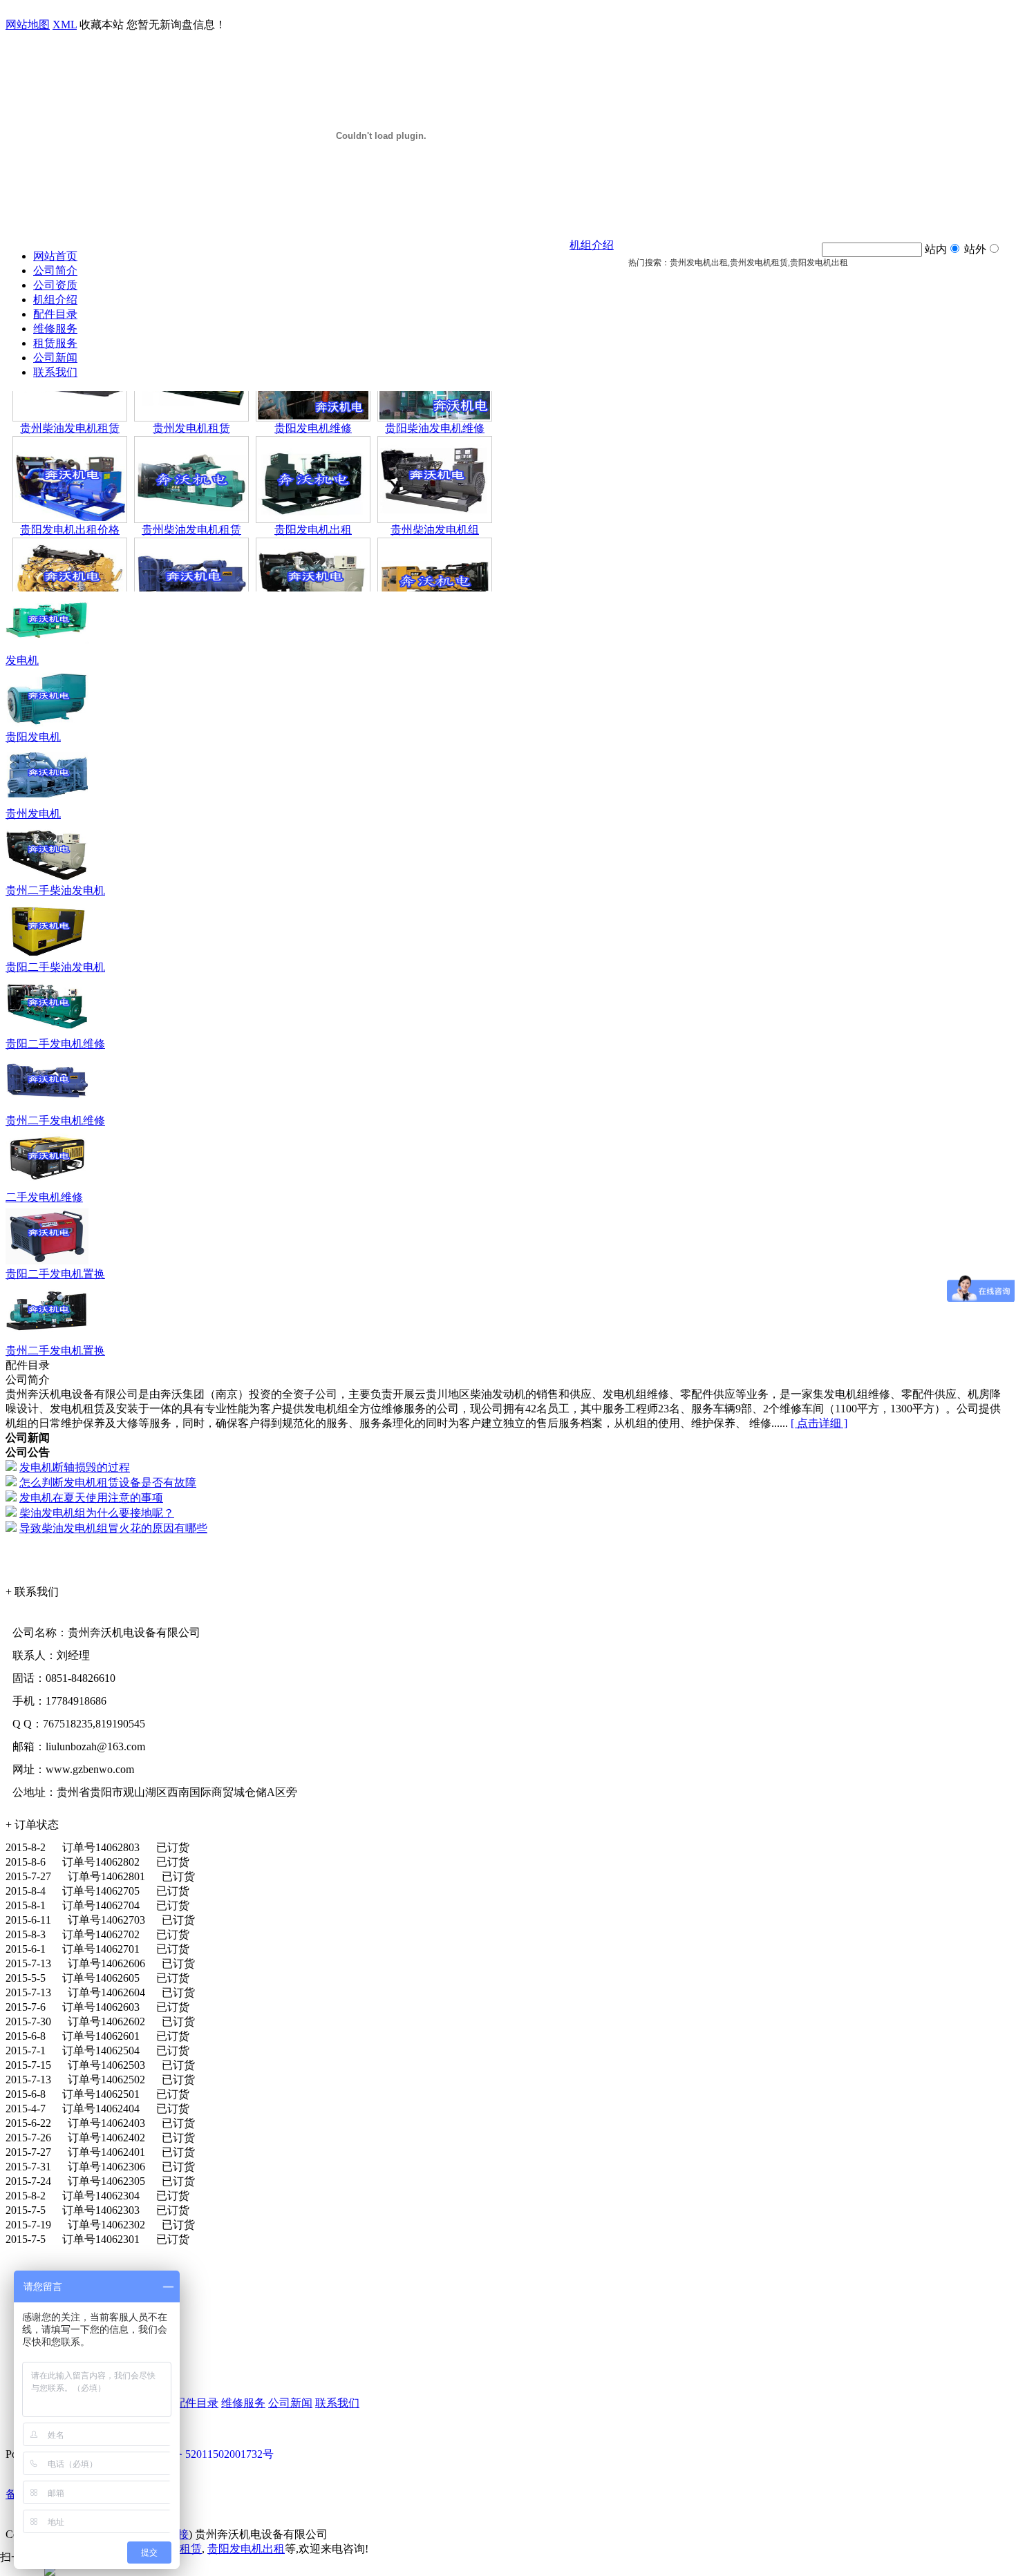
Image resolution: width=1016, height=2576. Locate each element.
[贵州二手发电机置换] (47, 1340)
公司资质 (55, 285)
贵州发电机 (33, 814)
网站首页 (55, 256)
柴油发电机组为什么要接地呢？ (97, 1513)
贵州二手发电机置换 (55, 1351)
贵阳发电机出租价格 (70, 506)
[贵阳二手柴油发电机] (47, 957)
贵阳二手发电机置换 (55, 1274)
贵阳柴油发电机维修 (435, 405)
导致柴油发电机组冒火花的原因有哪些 (113, 1528)
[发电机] (47, 650)
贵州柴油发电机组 (435, 506)
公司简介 (55, 271)
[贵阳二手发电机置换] (47, 1263)
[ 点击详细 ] (819, 1423)
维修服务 (55, 329)
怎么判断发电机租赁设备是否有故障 (108, 1483)
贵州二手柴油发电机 (55, 890)
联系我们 (55, 372)
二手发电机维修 (44, 1197)
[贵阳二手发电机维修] (47, 1033)
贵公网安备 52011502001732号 (200, 2454)
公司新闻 (55, 358)
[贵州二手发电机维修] (47, 1110)
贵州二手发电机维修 (55, 1120)
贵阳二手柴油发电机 (55, 967)
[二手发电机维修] (47, 1187)
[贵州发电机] (47, 803)
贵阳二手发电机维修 (55, 1044)
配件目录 (55, 314)
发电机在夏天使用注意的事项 (91, 1498)
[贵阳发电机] (47, 727)
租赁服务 (55, 343)
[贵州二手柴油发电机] (47, 880)
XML (65, 25)
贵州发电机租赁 (191, 405)
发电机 (22, 660)
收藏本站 (102, 25)
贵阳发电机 (33, 737)
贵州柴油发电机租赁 (70, 405)
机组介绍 (55, 300)
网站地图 (28, 25)
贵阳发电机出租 (313, 506)
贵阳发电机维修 (313, 405)
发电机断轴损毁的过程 (75, 1467)
